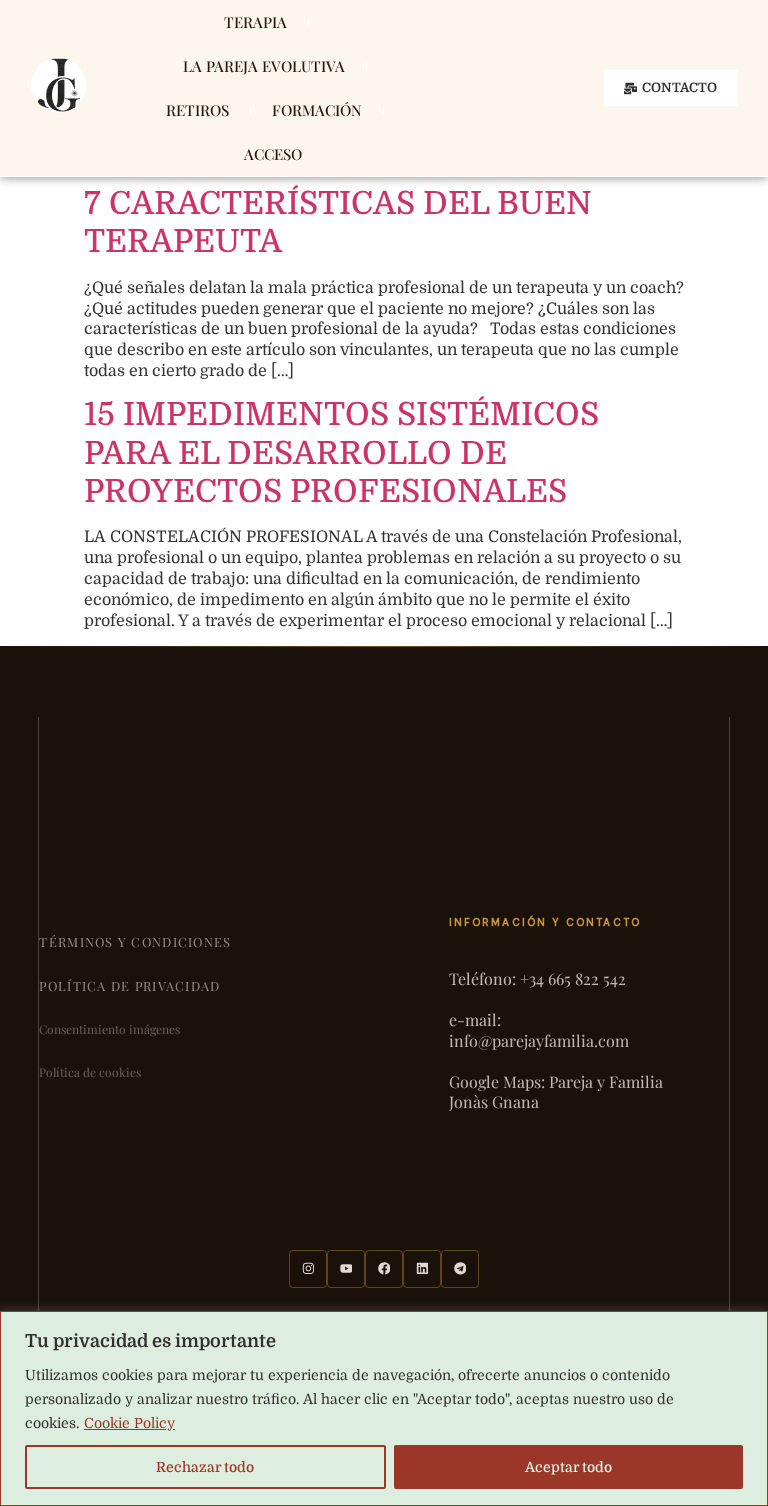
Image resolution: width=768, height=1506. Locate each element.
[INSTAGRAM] (308, 1269)
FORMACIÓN (317, 110)
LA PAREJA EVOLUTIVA (264, 66)
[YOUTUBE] (346, 1269)
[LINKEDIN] (422, 1269)
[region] (384, 1408)
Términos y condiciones (135, 941)
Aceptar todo (568, 1467)
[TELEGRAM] (460, 1269)
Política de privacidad (129, 985)
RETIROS (197, 110)
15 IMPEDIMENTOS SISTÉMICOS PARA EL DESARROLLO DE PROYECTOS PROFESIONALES (341, 453)
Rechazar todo (205, 1467)
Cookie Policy (129, 1423)
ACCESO (273, 154)
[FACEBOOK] (384, 1269)
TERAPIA (255, 22)
